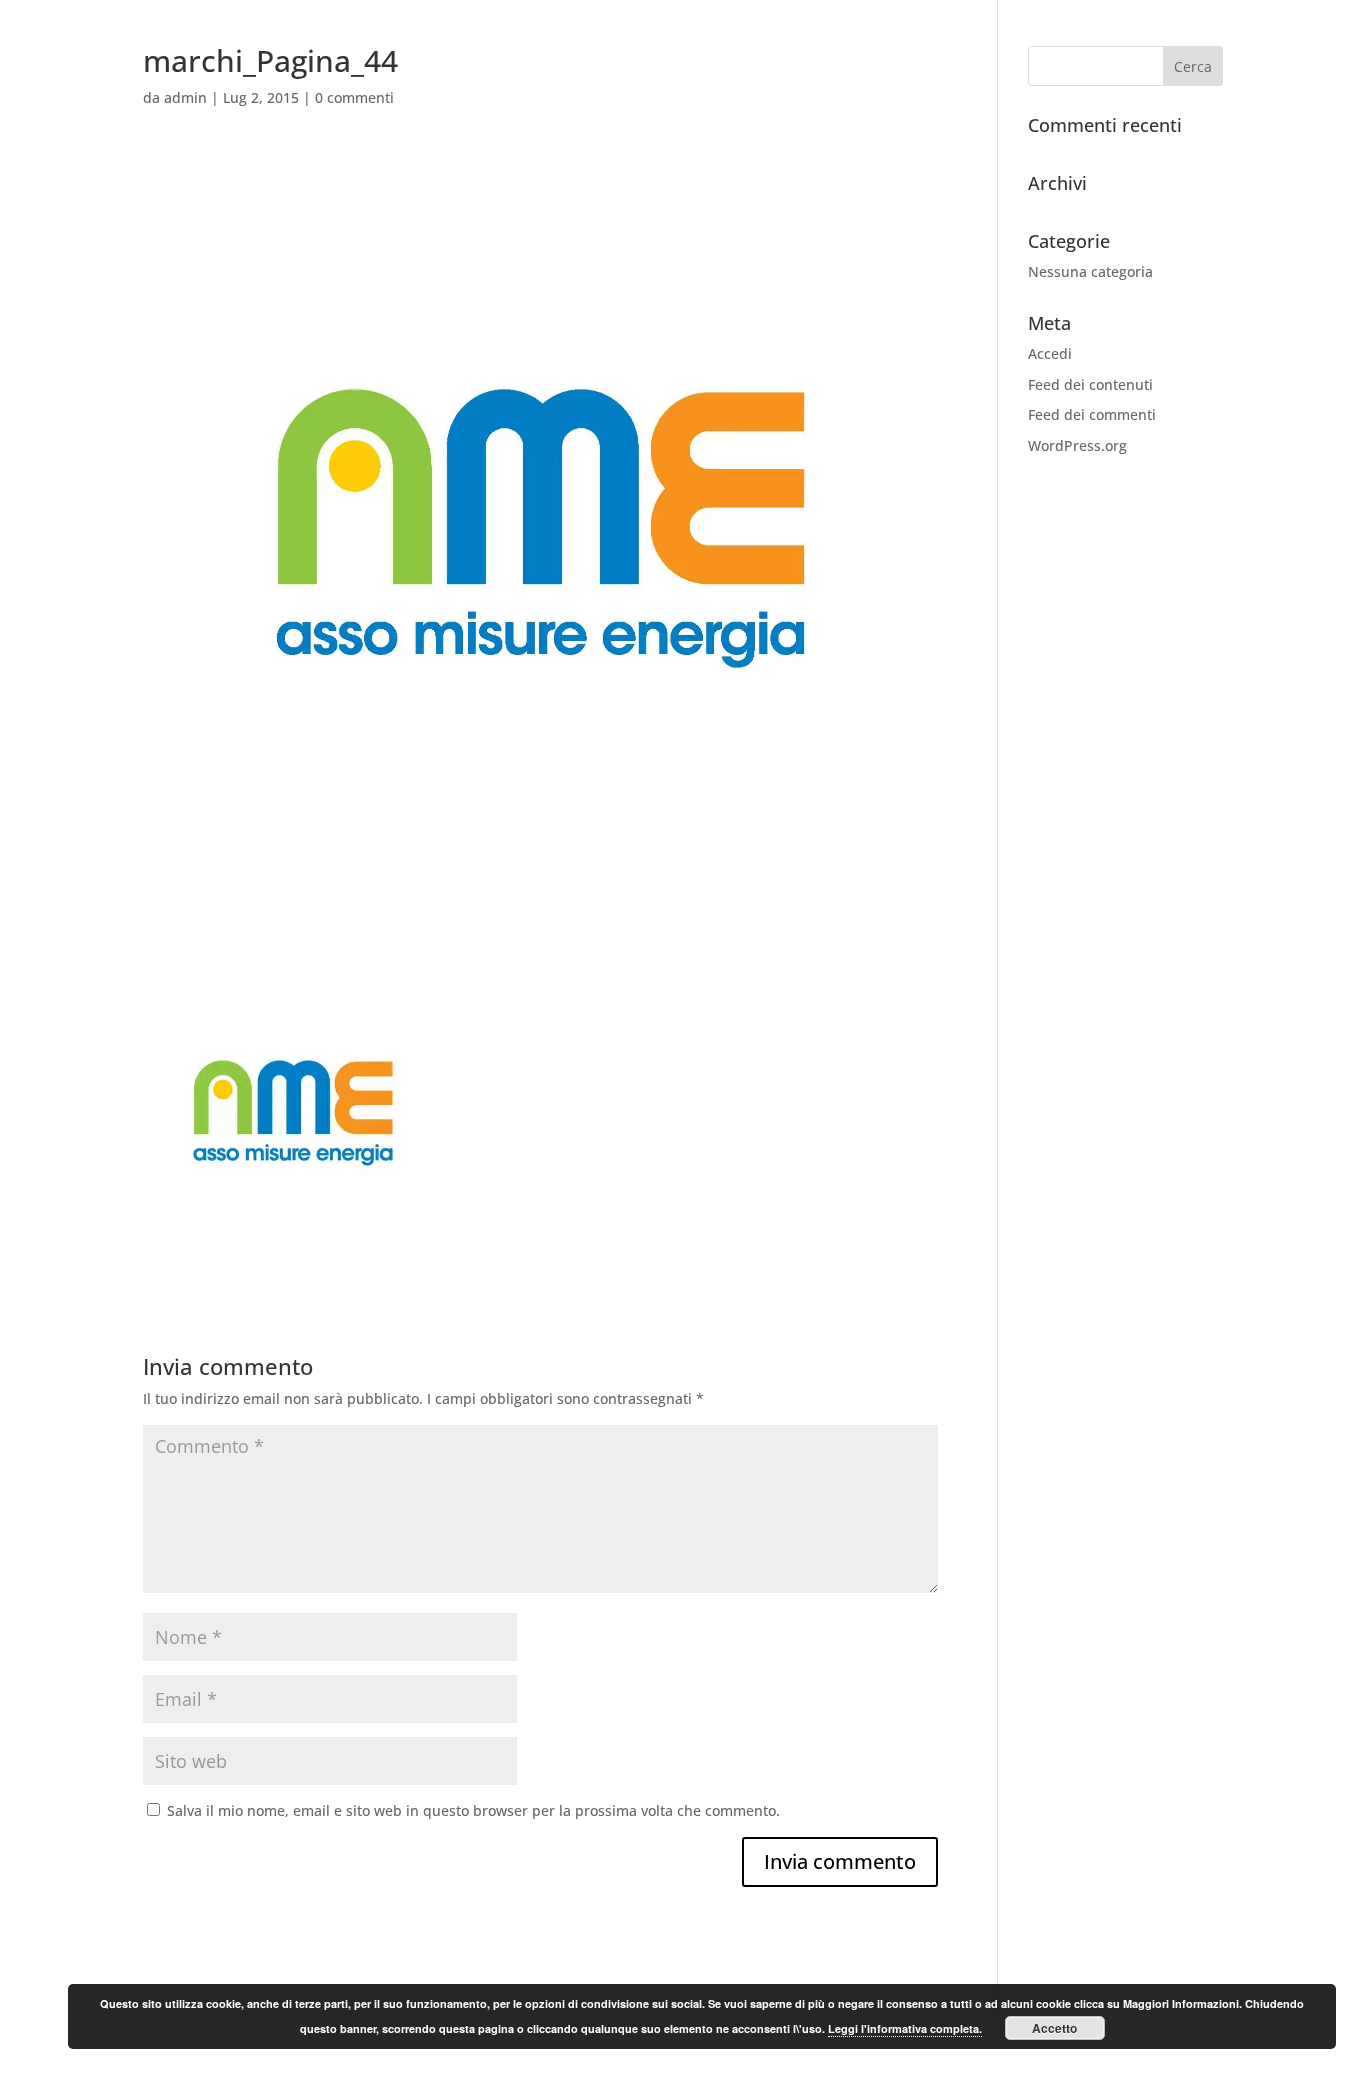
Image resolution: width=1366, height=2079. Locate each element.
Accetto (1054, 2028)
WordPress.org (1077, 445)
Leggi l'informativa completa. (905, 2028)
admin (185, 97)
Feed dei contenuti (1090, 384)
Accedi (1050, 353)
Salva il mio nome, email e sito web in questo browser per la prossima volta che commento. (473, 1810)
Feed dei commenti (1092, 414)
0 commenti (354, 97)
